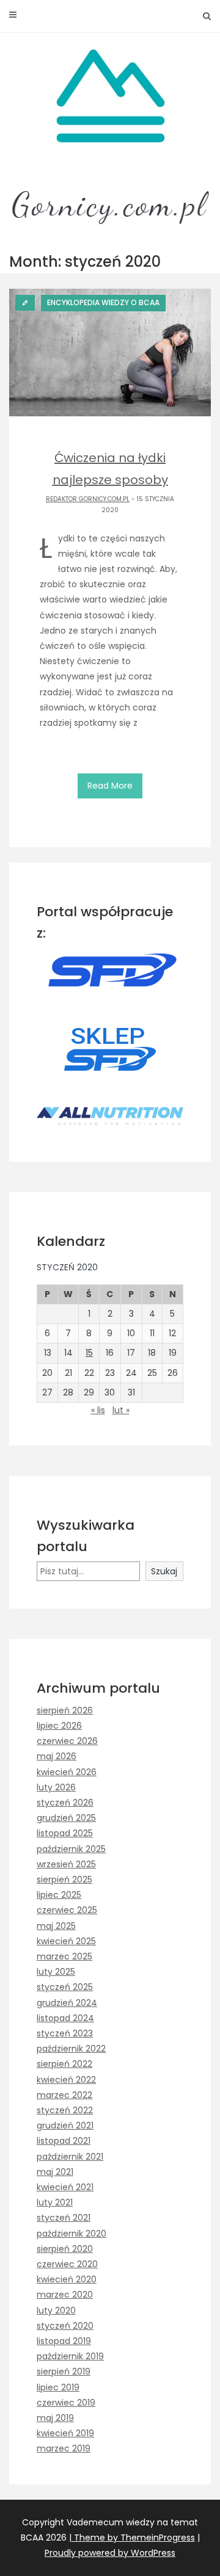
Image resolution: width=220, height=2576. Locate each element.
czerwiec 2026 (67, 1741)
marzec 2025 (64, 1956)
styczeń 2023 (65, 2033)
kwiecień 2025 (66, 1941)
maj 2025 (56, 1926)
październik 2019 (70, 2356)
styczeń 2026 (65, 1803)
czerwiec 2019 (66, 2403)
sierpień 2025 (64, 1880)
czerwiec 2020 (67, 2264)
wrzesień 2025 (66, 1864)
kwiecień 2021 (65, 2187)
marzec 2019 (64, 2448)
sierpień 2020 (65, 2249)
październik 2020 (71, 2234)
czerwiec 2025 (67, 1910)
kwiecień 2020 (67, 2279)
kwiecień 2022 (66, 2080)
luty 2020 (56, 2310)
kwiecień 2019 (65, 2433)
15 (89, 1353)
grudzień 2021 (65, 2126)
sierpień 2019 (64, 2372)
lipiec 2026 (59, 1726)
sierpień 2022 (64, 2064)
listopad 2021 (64, 2141)
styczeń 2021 (64, 2218)
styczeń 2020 (65, 2326)
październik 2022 (71, 2049)
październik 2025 (71, 1849)
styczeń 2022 (65, 2110)
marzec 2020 (65, 2295)
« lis (98, 1410)
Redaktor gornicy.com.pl (88, 499)
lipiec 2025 (59, 1895)
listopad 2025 (65, 1833)
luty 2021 (55, 2202)
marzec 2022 (64, 2095)
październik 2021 (70, 2157)
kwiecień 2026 (67, 1772)
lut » (121, 1410)
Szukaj (164, 1571)
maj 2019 (55, 2418)
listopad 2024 (65, 2018)
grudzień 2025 (66, 1818)
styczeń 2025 (65, 1987)
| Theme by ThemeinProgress (132, 2538)
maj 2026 (57, 1756)
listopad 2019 (64, 2341)
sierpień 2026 (65, 1710)
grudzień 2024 (67, 2003)
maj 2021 (55, 2172)
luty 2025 (56, 1972)
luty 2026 (56, 1787)
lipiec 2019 (58, 2387)
